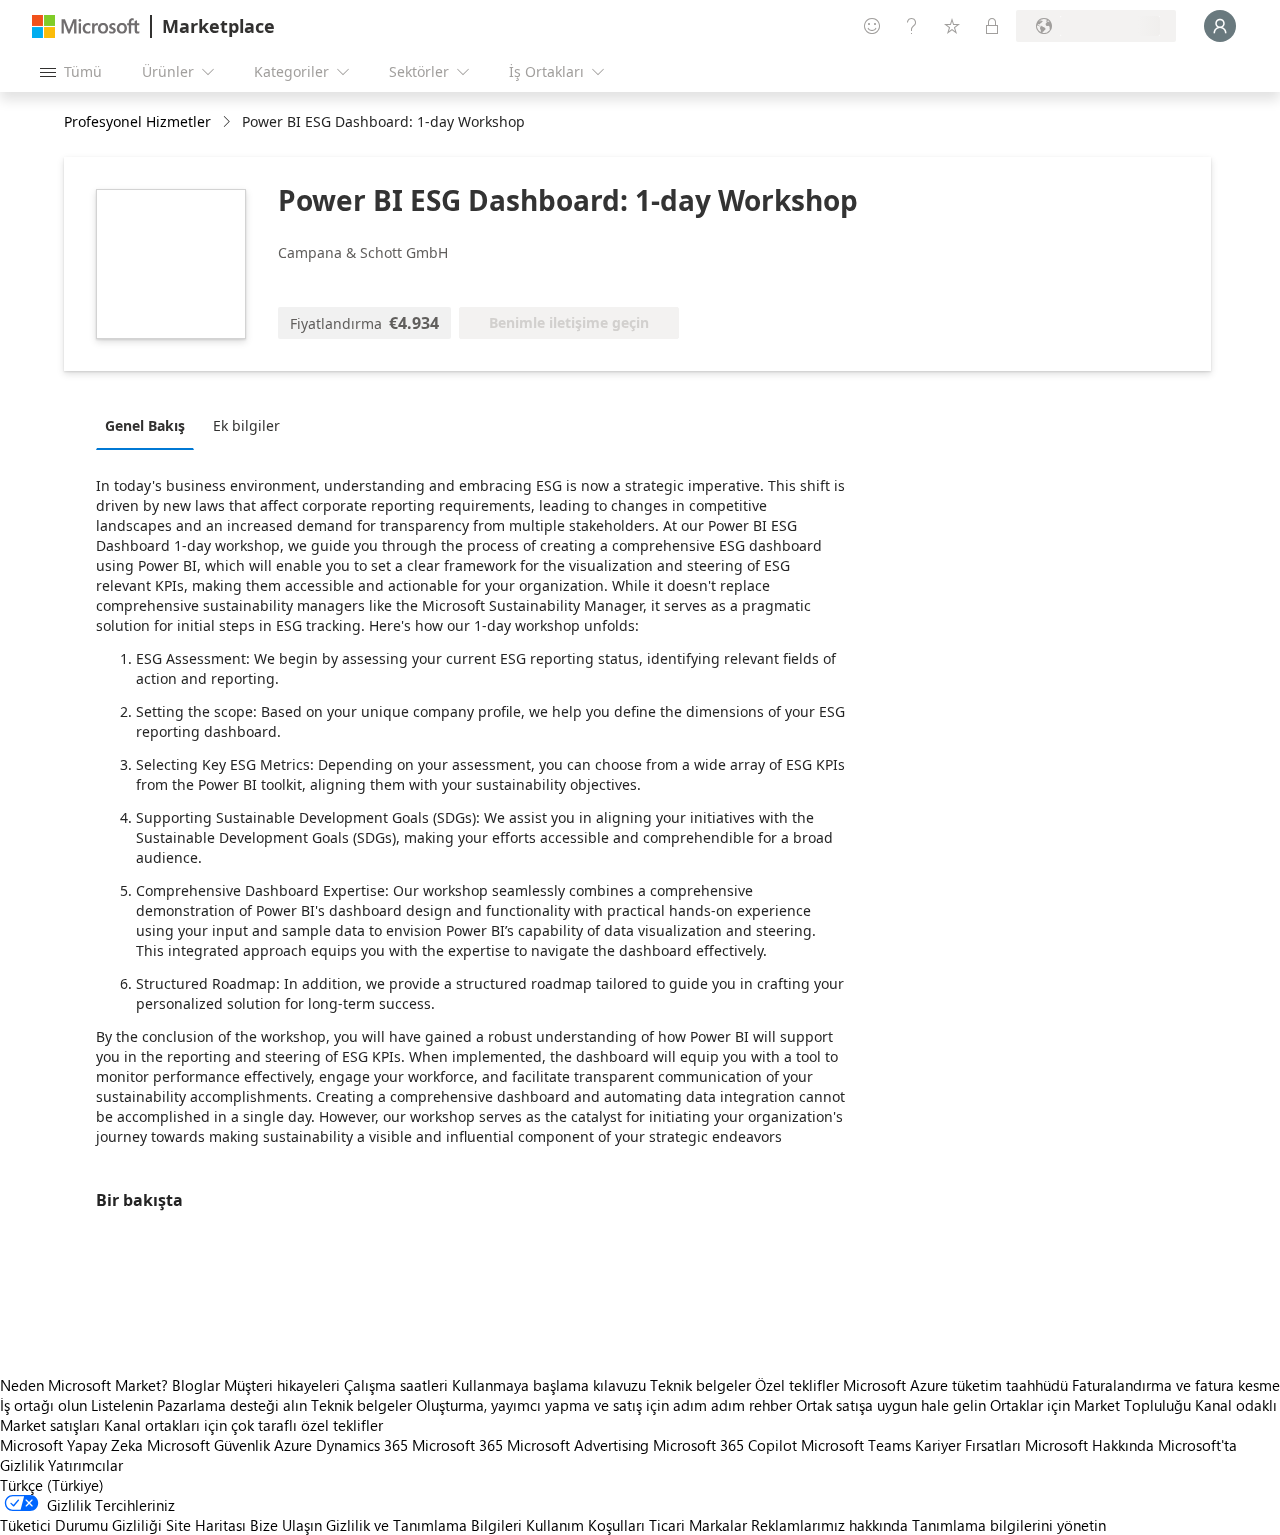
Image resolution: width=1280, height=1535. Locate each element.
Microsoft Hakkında (1089, 1445)
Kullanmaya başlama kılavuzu (549, 1385)
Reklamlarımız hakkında (829, 1525)
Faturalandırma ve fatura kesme (1176, 1385)
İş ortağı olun (43, 1405)
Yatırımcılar (85, 1465)
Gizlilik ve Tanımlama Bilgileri (424, 1525)
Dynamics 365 (362, 1445)
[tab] (150, 425)
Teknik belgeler (700, 1385)
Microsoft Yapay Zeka (71, 1445)
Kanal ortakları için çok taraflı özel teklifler (243, 1425)
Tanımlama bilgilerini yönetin (1009, 1525)
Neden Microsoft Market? (84, 1385)
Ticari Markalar (698, 1525)
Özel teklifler (797, 1385)
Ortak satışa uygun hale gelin (891, 1405)
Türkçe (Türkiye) (52, 1485)
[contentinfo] (228, 122)
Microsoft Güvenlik (208, 1445)
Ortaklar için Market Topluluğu (1090, 1405)
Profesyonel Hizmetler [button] (137, 121)
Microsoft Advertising (578, 1445)
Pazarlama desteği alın (232, 1405)
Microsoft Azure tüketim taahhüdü (957, 1385)
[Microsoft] (86, 26)
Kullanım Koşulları (585, 1525)
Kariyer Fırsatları (968, 1445)
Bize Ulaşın (286, 1525)
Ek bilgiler (246, 425)
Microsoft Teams (856, 1445)
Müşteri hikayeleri (282, 1385)
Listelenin (122, 1405)
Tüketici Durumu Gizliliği (81, 1525)
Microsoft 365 (457, 1445)
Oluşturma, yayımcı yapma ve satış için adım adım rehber (604, 1405)
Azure (293, 1445)
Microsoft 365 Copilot (725, 1445)
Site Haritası (206, 1525)
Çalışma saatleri (396, 1385)
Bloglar (196, 1385)
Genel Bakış (145, 425)
